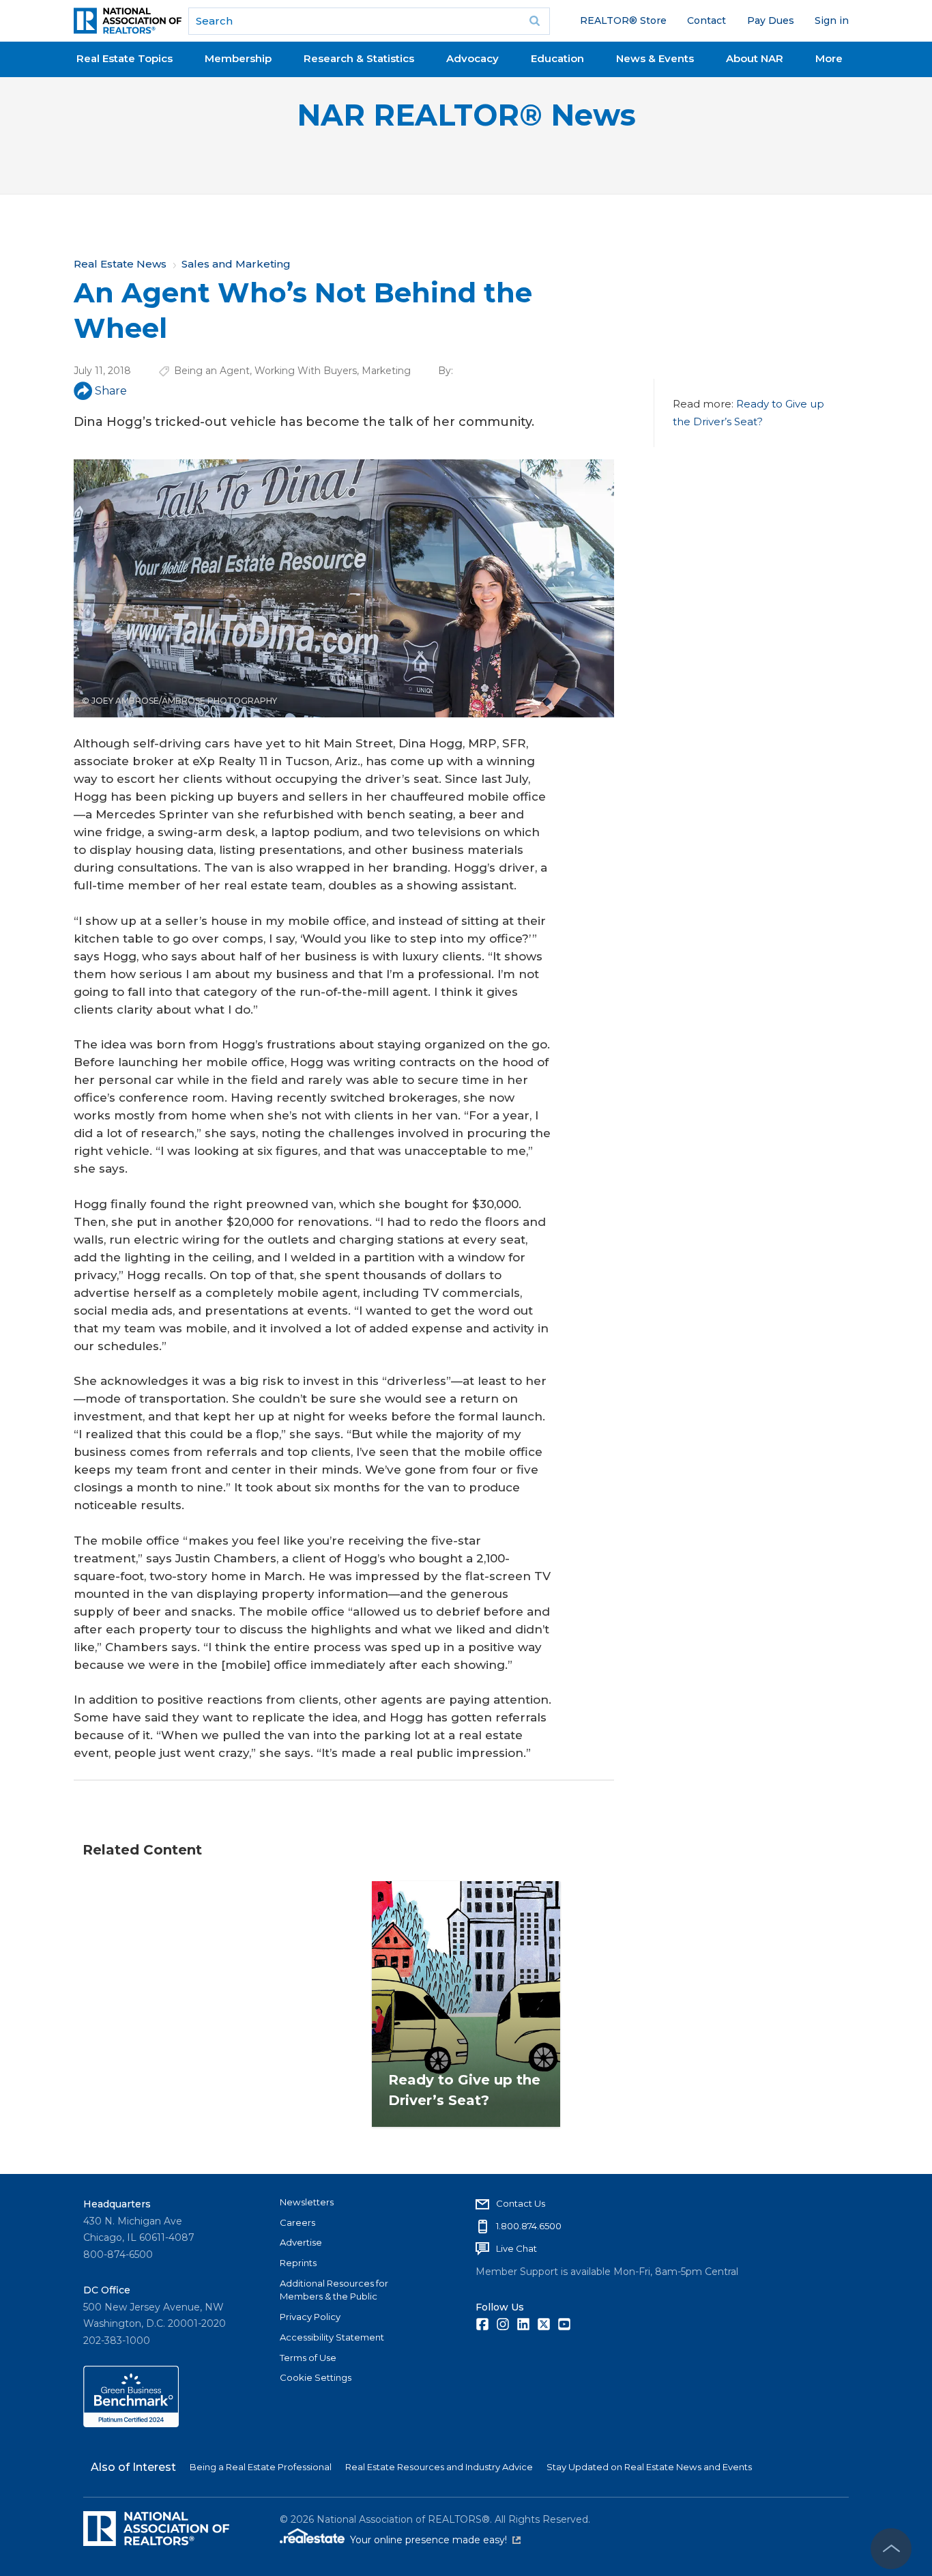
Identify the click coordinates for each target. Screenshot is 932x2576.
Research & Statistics (359, 58)
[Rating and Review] (131, 2424)
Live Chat (516, 2248)
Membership (238, 58)
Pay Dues (771, 20)
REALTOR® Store (623, 20)
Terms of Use (308, 2358)
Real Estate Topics (125, 58)
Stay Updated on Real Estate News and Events (649, 2467)
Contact (707, 20)
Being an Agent (212, 371)
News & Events (655, 58)
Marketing (386, 371)
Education (557, 58)
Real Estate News (120, 264)
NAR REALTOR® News (466, 115)
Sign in (832, 20)
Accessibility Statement (332, 2337)
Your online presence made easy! (435, 2540)
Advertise (301, 2242)
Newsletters (307, 2202)
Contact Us (521, 2203)
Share (111, 391)
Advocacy (472, 58)
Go (535, 21)
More (829, 58)
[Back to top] (891, 2549)
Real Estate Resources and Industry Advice (439, 2467)
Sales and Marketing (236, 264)
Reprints (298, 2263)
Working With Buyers (306, 371)
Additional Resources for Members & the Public (334, 2290)
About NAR (755, 58)
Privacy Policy (310, 2317)
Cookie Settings (316, 2377)
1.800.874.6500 (529, 2226)
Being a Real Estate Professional (261, 2467)
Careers (297, 2222)
